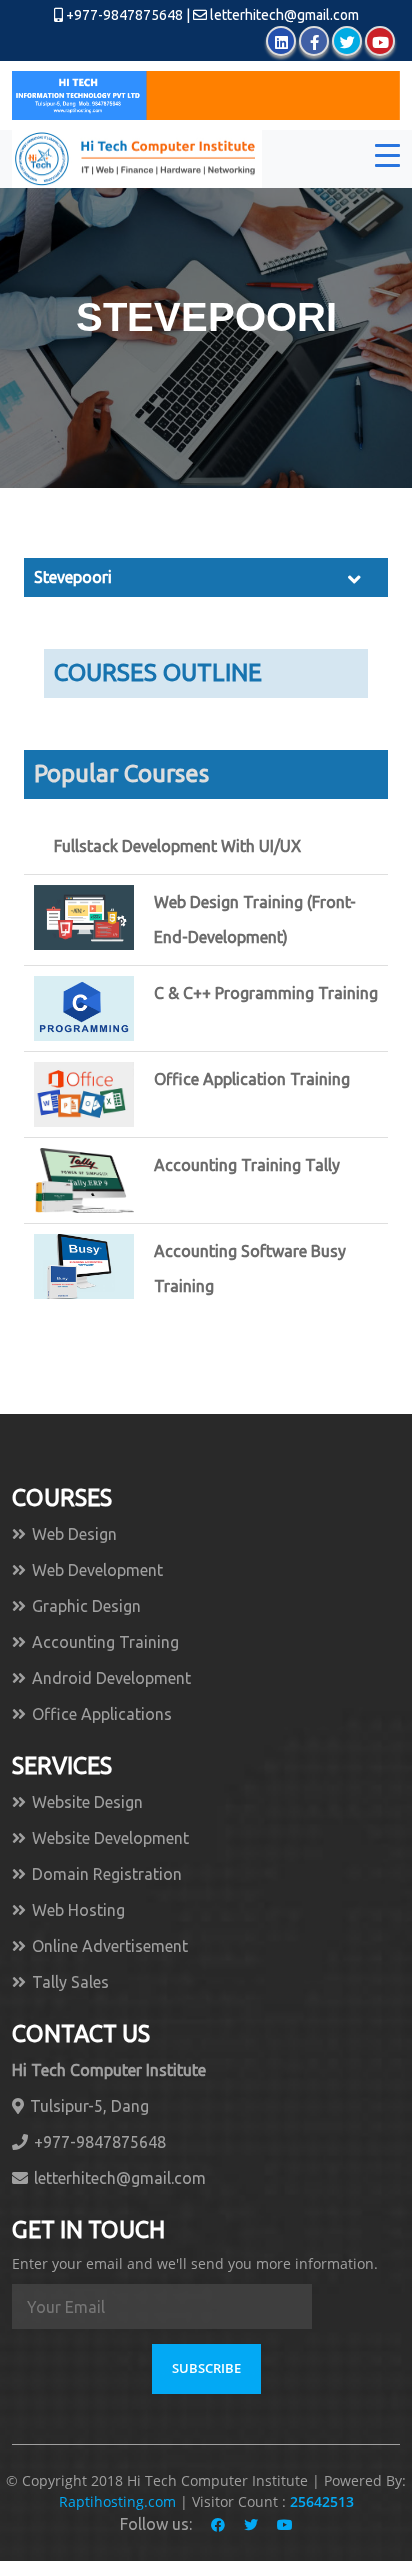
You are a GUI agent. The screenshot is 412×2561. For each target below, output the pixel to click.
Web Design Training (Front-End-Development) (255, 919)
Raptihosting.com (119, 2501)
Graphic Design (86, 1606)
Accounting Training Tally (247, 1165)
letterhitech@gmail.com (284, 15)
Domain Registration (107, 1874)
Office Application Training (252, 1079)
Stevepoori (73, 577)
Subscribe (206, 2368)
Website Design (87, 1802)
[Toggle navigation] (387, 159)
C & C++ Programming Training (266, 993)
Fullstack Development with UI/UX (177, 846)
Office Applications (102, 1714)
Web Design (74, 1534)
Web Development (97, 1570)
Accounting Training (105, 1642)
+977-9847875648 (123, 15)
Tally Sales (70, 1982)
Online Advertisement (110, 1946)
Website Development (110, 1838)
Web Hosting (78, 1910)
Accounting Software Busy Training (250, 1268)
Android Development (111, 1678)
